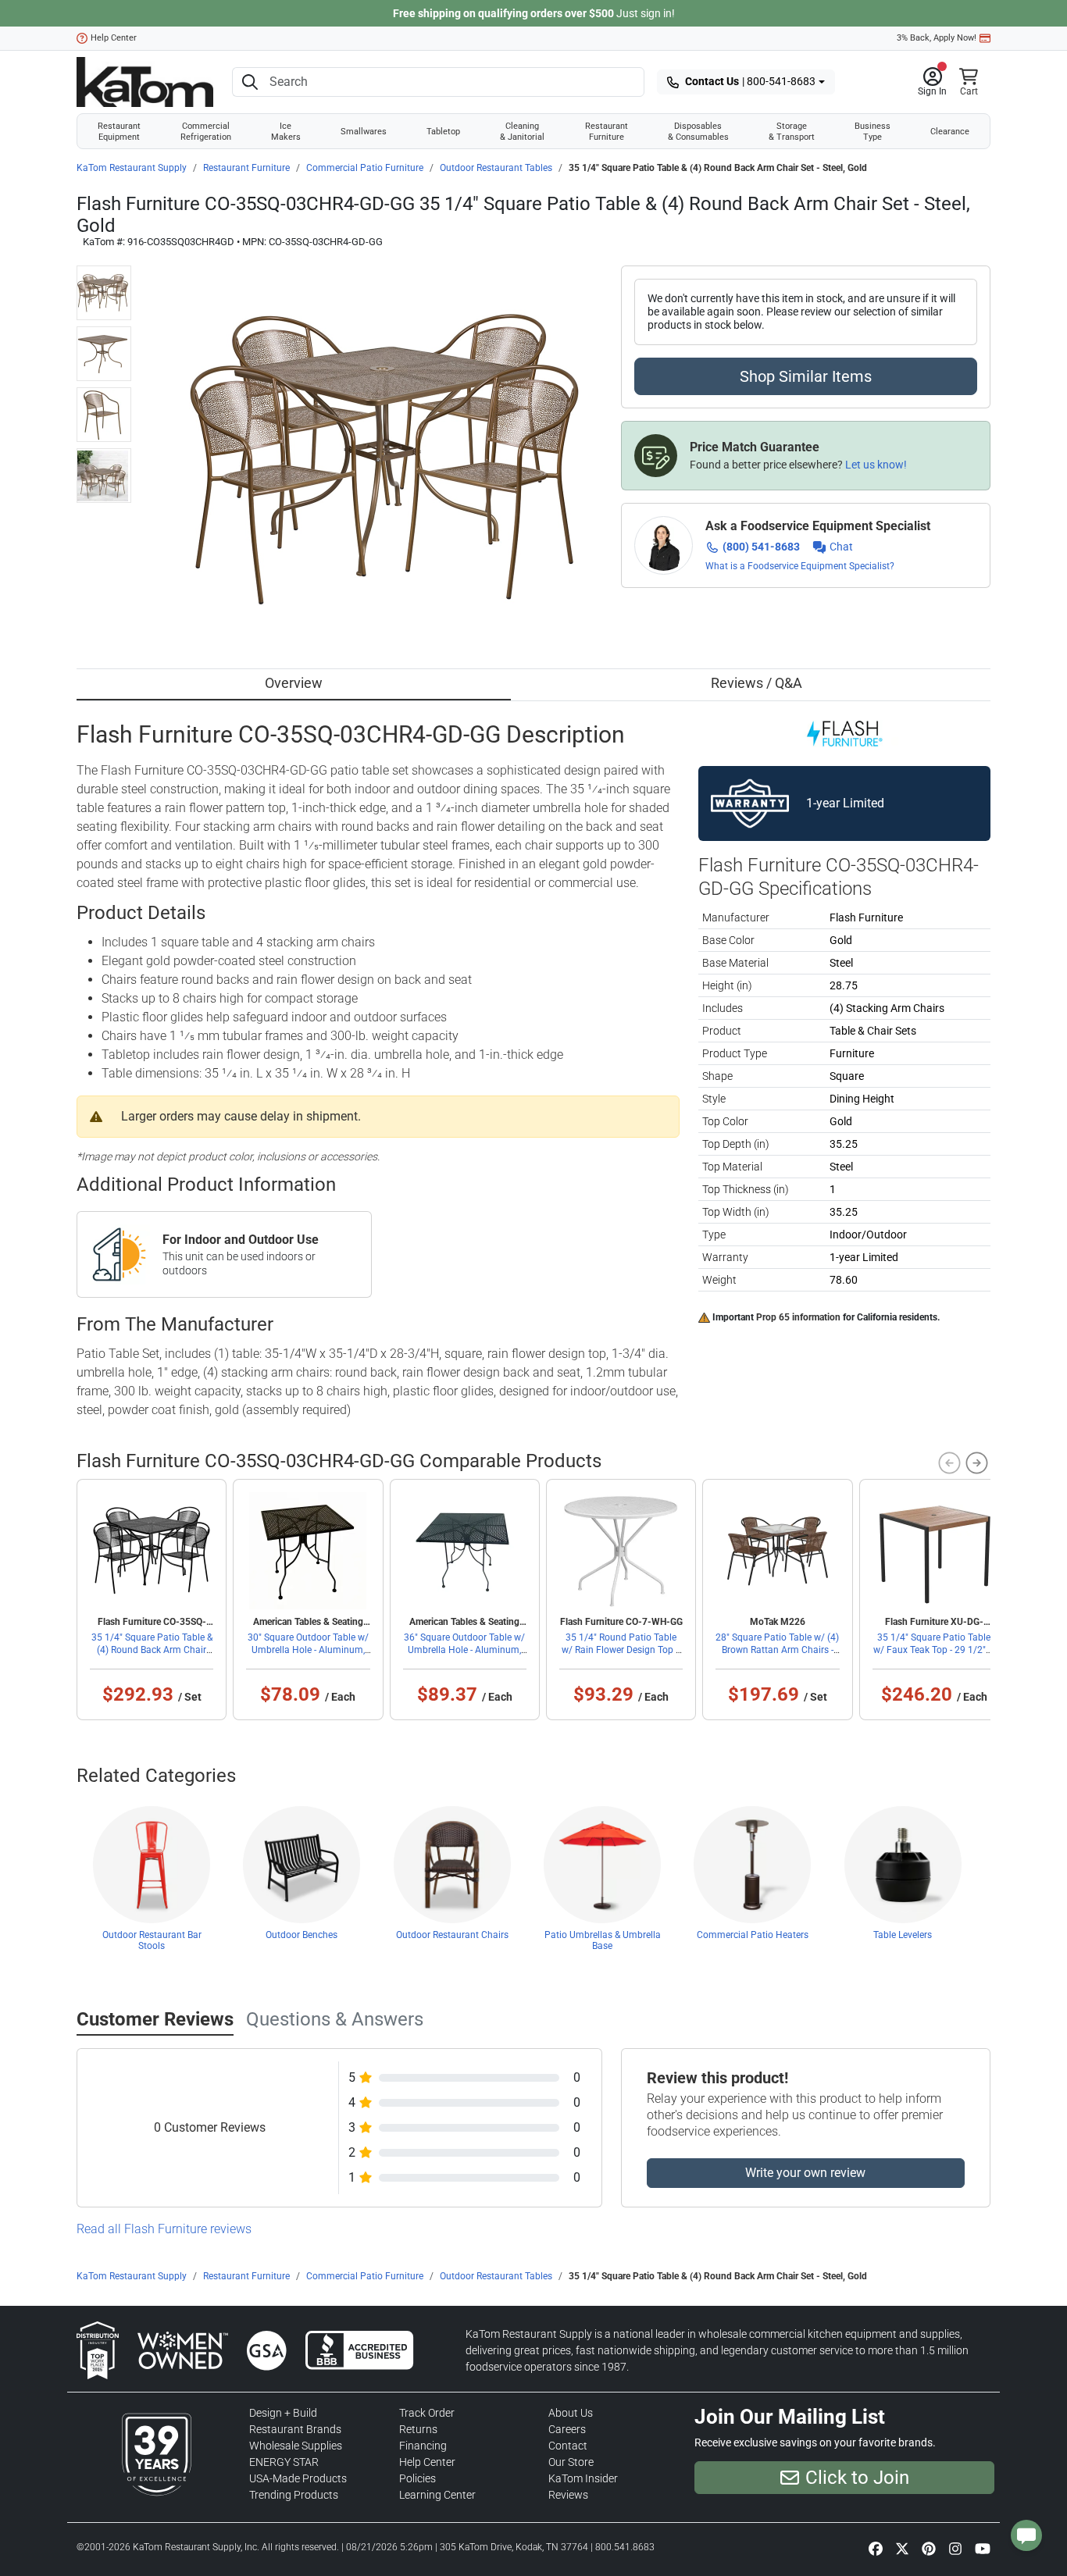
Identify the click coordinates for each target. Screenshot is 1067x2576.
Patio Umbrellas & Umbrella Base (603, 1940)
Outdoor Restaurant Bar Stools (152, 1940)
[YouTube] (983, 2549)
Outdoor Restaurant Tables (496, 168)
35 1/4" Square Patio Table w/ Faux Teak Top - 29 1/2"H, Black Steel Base (934, 1650)
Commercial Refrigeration (206, 131)
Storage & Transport (792, 131)
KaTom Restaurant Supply (132, 168)
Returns (418, 2429)
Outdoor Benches (302, 1935)
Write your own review (805, 2173)
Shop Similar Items (806, 376)
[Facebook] (876, 2549)
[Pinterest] (929, 2549)
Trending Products (294, 2495)
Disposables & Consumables (698, 131)
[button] (932, 82)
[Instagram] (955, 2549)
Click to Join (857, 2478)
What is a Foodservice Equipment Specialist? (800, 566)
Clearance (950, 131)
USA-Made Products (298, 2478)
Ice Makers (286, 131)
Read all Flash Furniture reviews (164, 2229)
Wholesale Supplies (296, 2446)
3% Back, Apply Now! (937, 38)
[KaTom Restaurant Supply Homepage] (145, 82)
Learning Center (437, 2495)
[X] (902, 2549)
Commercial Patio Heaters (753, 1935)
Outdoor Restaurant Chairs (452, 1935)
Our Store (571, 2462)
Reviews (568, 2495)
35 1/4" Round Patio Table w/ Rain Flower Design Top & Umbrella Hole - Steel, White (621, 1650)
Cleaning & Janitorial (522, 131)
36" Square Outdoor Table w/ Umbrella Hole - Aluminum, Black (464, 1650)
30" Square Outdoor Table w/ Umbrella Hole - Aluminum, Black (308, 1650)
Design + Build (283, 2413)
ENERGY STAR (284, 2462)
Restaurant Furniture (607, 131)
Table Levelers (903, 1935)
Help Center (114, 38)
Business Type (873, 131)
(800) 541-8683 (761, 547)
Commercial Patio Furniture (365, 168)
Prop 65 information (798, 1317)
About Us (571, 2413)
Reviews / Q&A (757, 683)
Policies (418, 2478)
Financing (423, 2446)
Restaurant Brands (295, 2429)
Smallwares (364, 131)
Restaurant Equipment (119, 131)
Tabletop (443, 131)
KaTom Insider (583, 2478)
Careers (567, 2429)
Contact (568, 2446)
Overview (294, 683)
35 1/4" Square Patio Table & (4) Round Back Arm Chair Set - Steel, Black (152, 1650)
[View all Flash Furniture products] (845, 732)
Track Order (427, 2413)
